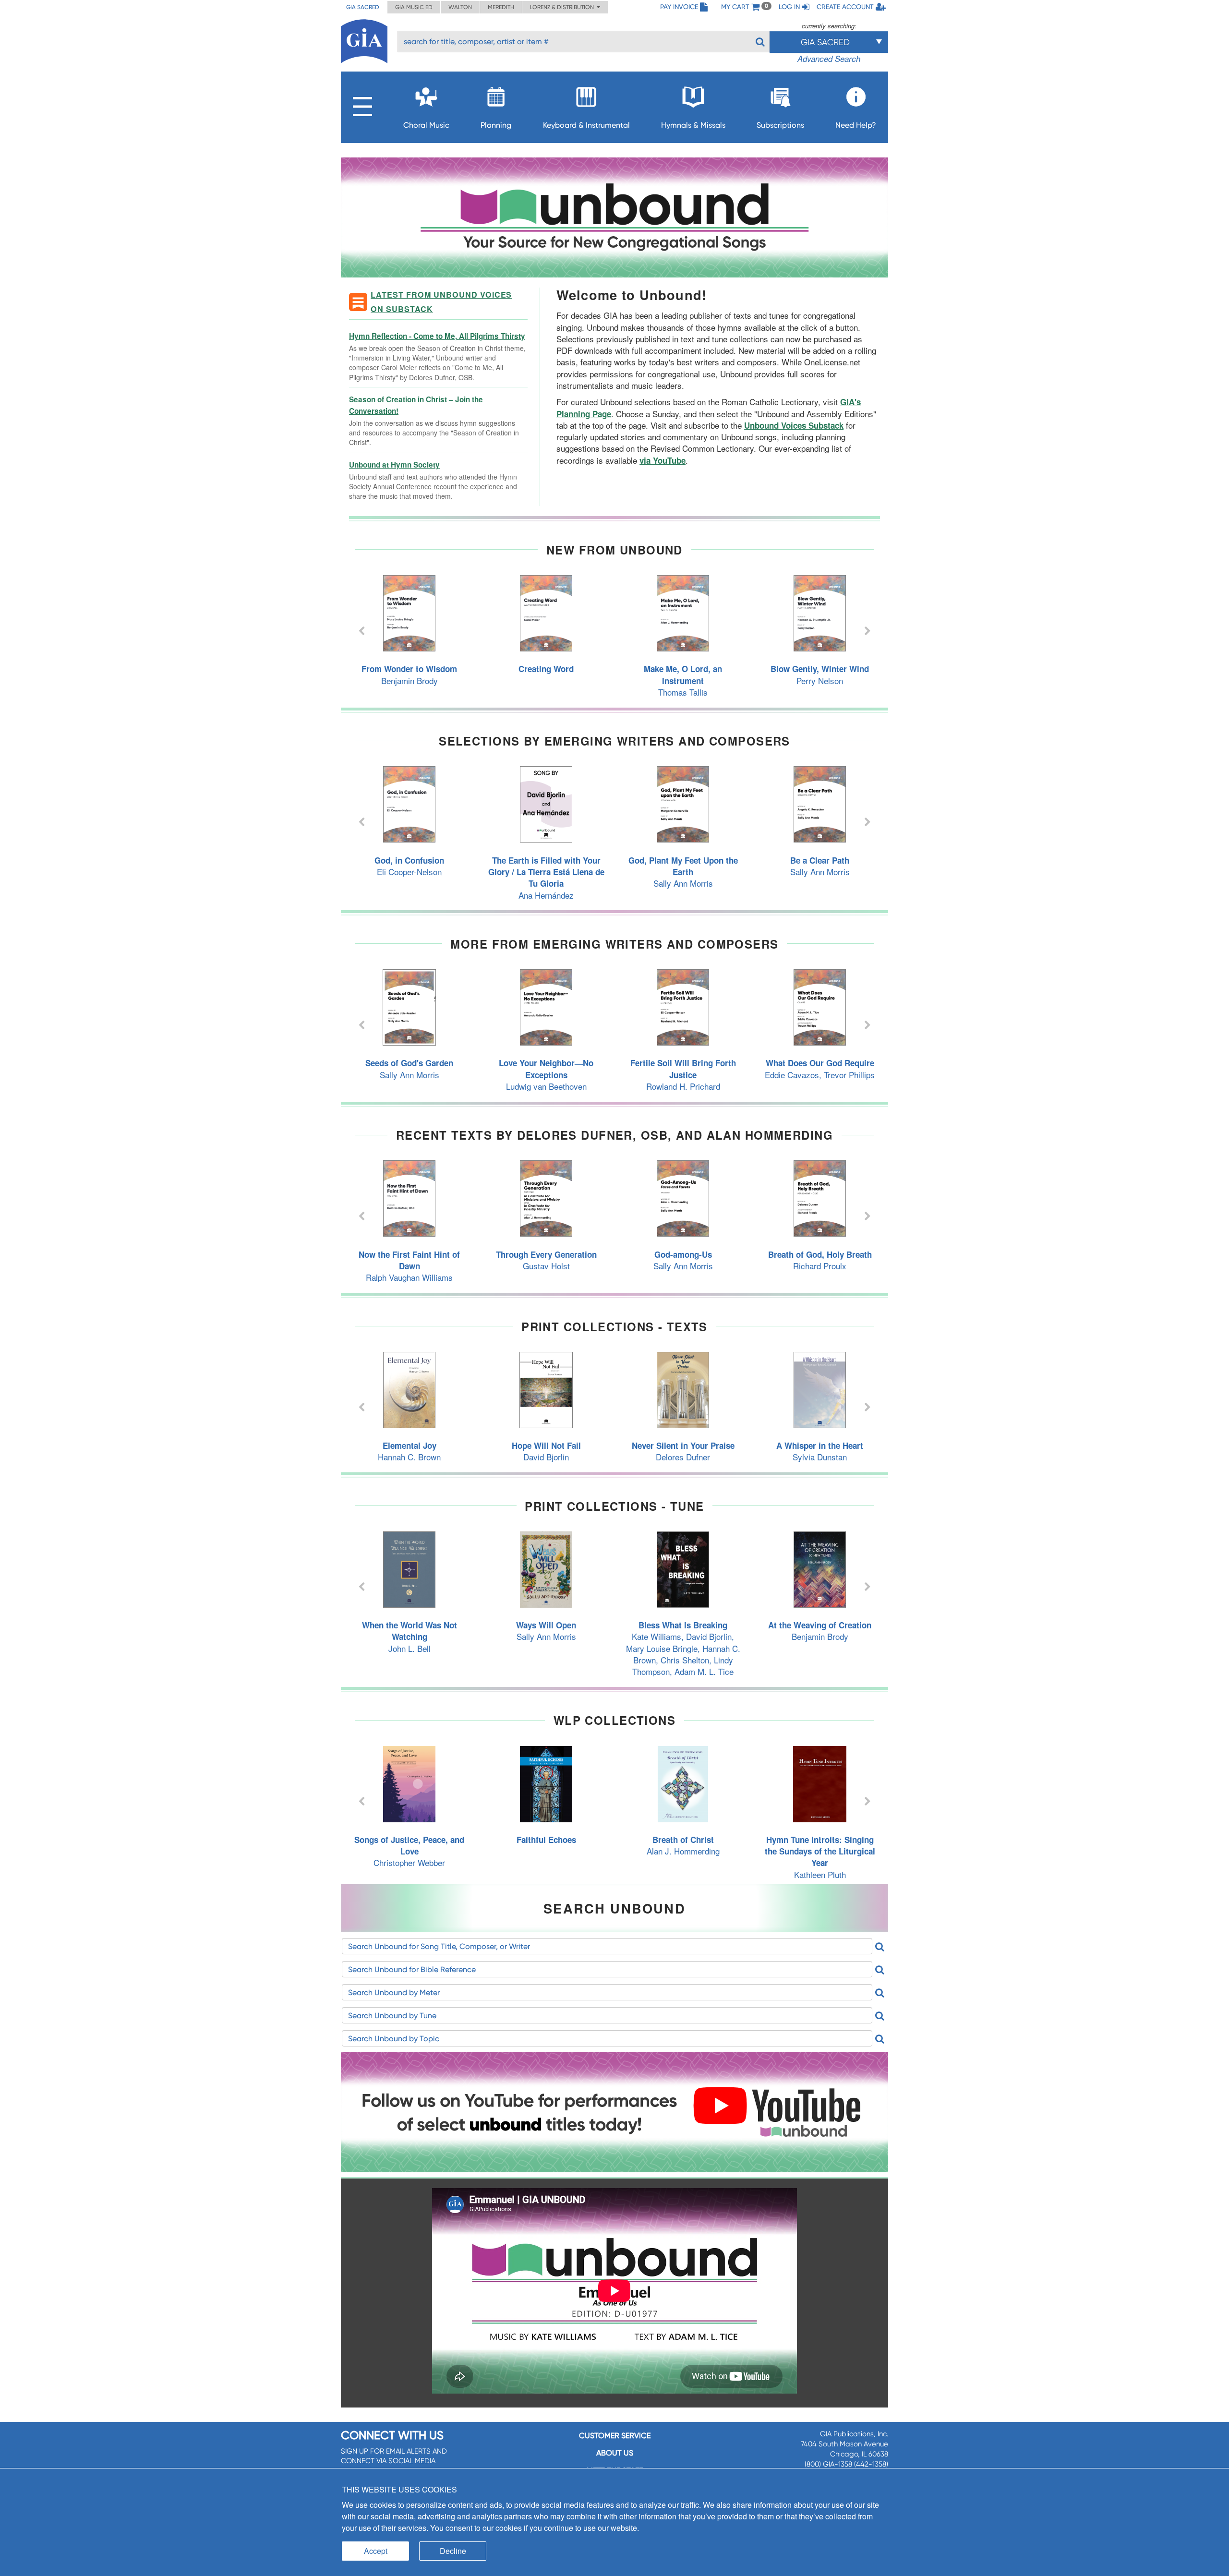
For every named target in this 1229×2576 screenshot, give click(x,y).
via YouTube (663, 460)
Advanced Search (829, 59)
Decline (453, 2551)
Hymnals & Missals (693, 125)
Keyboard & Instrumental (586, 125)
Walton (460, 7)
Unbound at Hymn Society (394, 465)
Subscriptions (780, 125)
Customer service (615, 2436)
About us (615, 2453)
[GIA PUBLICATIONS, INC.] (364, 40)
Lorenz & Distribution (563, 7)
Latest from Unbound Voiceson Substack (441, 302)
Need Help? (856, 125)
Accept (376, 2551)
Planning (496, 125)
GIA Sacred (363, 7)
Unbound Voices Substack (794, 425)
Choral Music (426, 125)
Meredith (501, 7)
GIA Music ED (414, 7)
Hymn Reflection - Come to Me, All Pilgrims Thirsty (437, 336)
